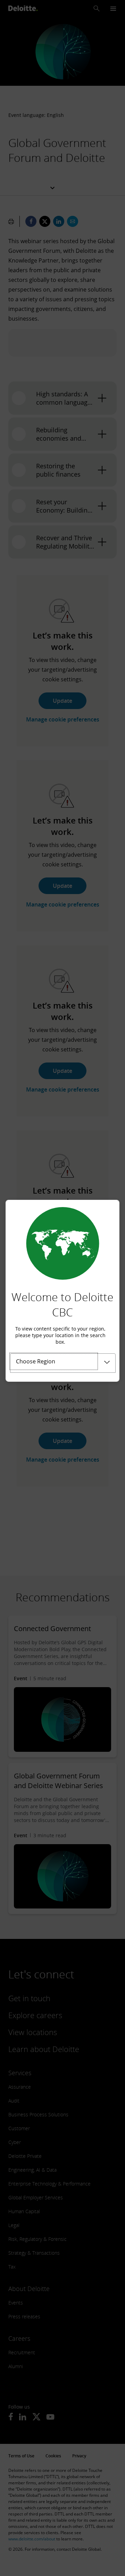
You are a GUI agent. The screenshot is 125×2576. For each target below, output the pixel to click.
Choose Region (36, 1361)
